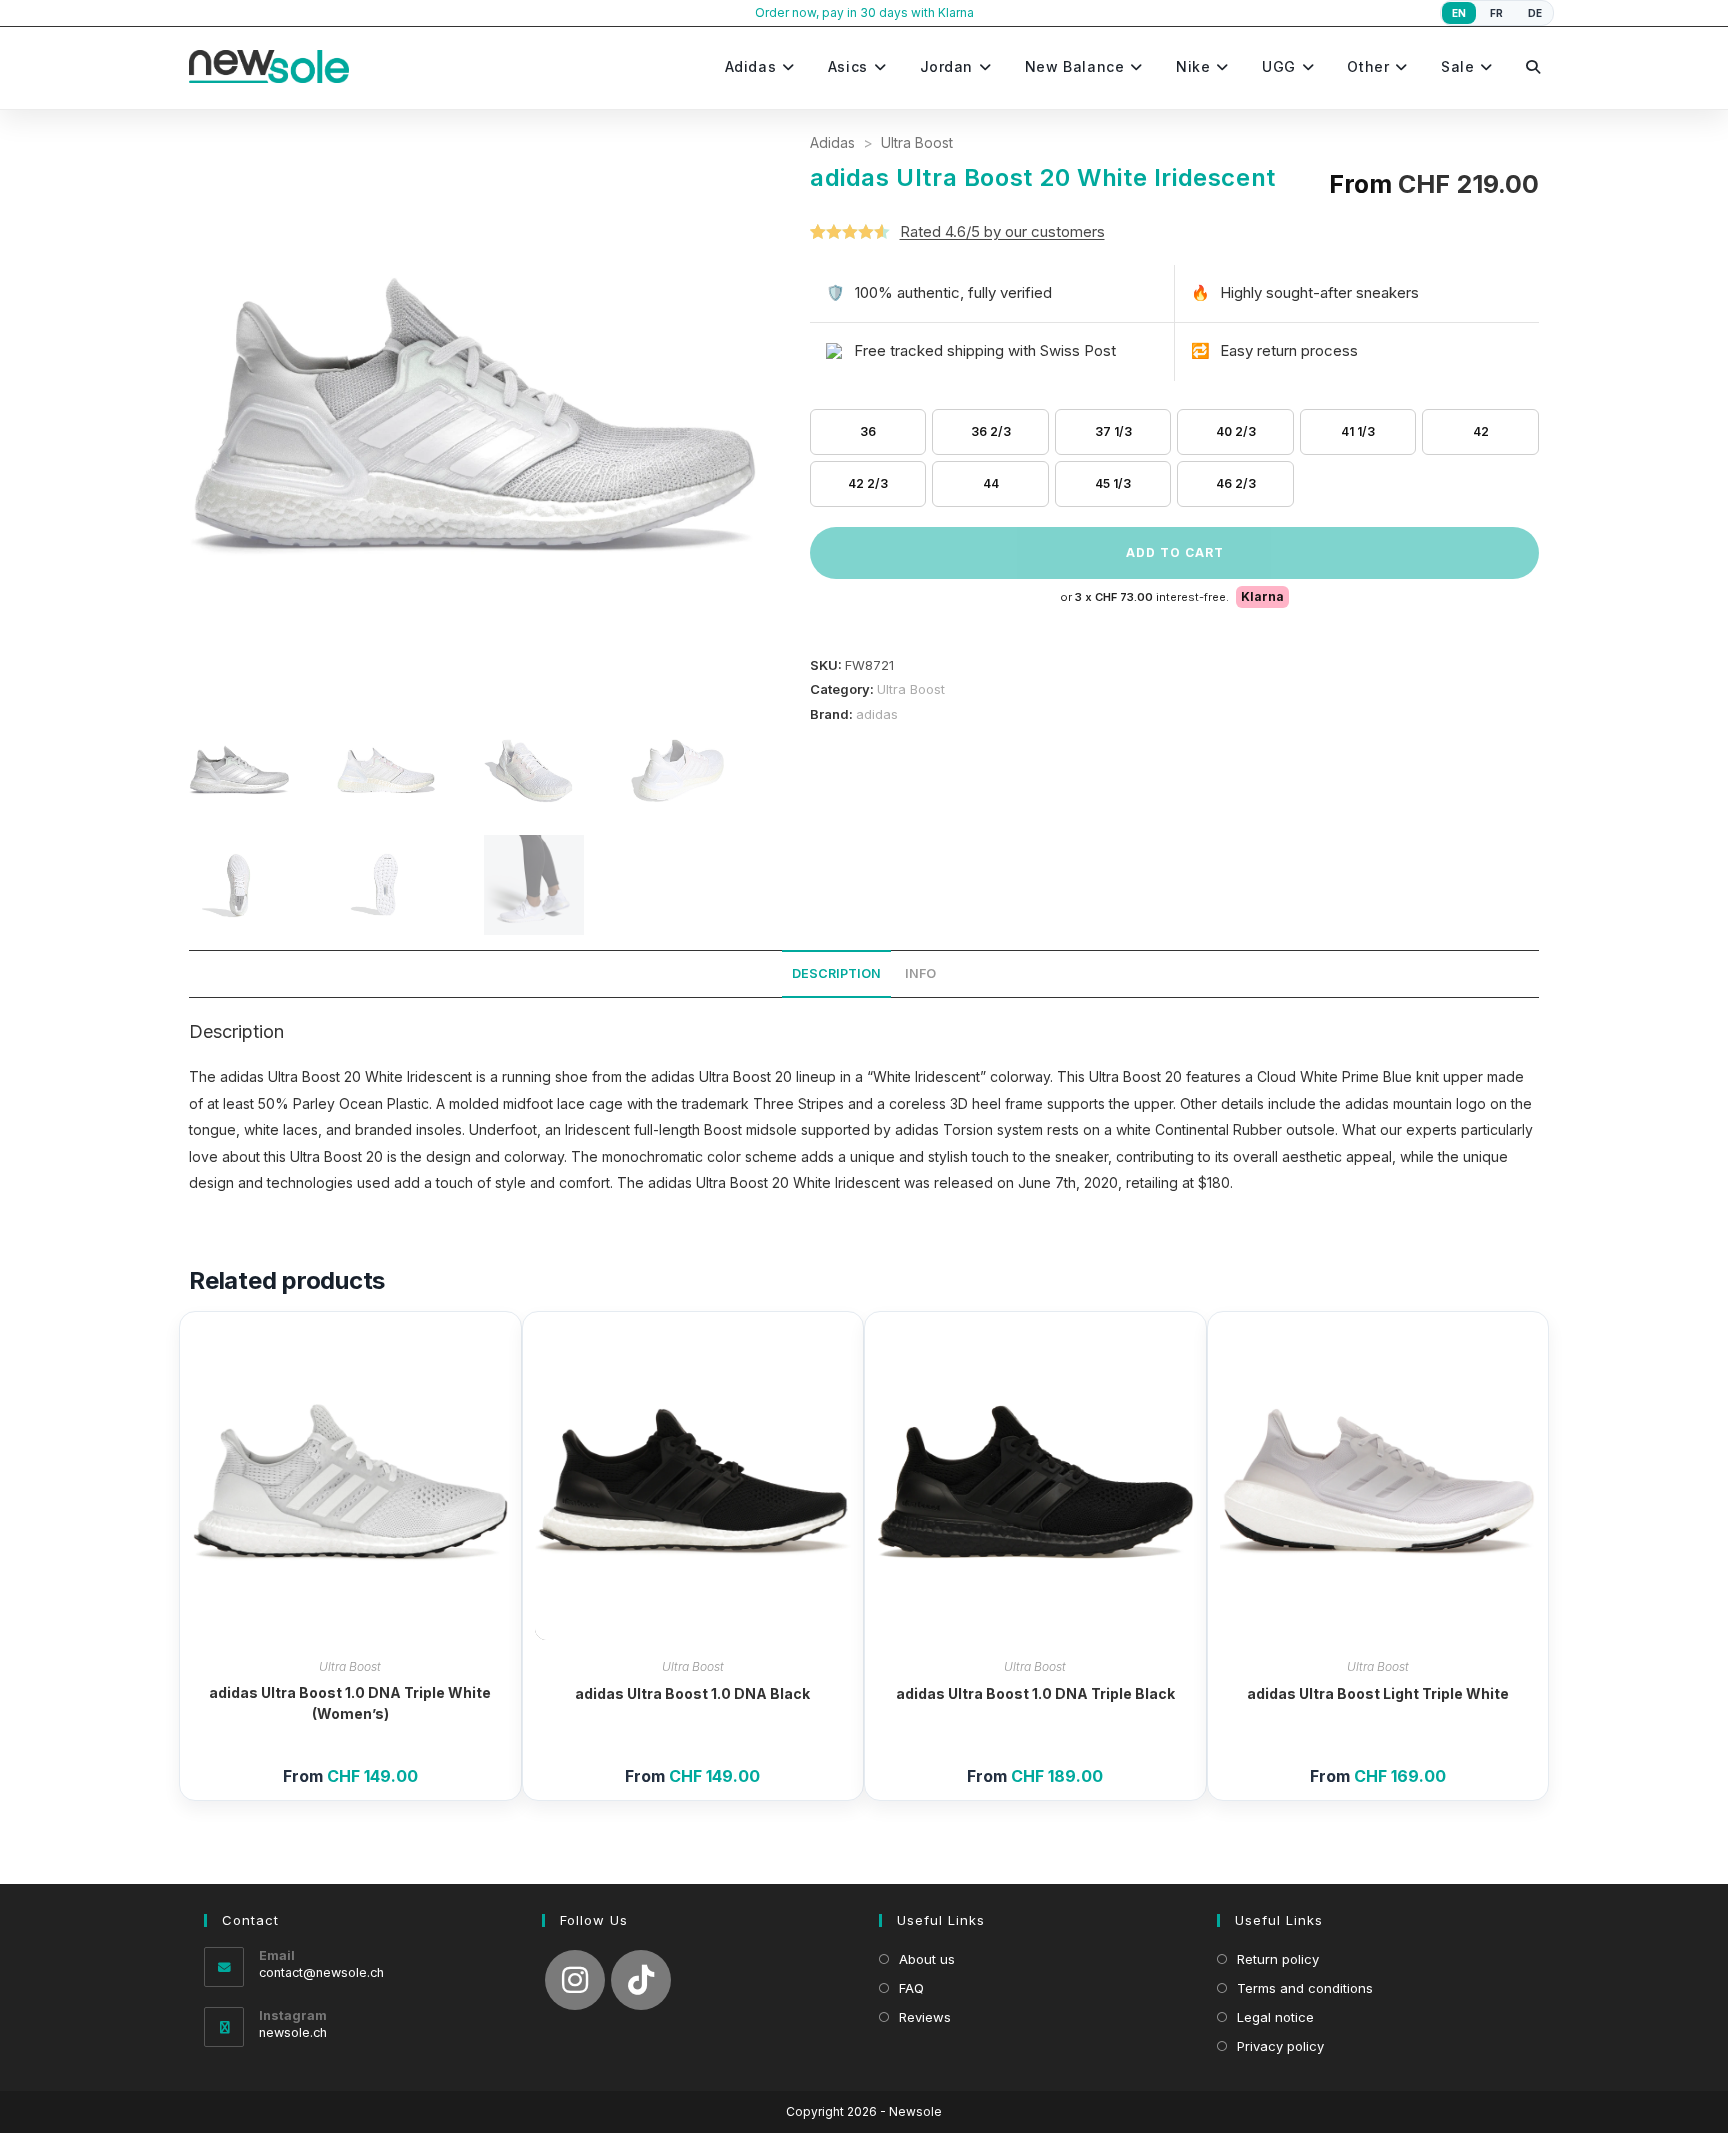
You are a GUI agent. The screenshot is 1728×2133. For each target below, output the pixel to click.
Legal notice (1275, 2017)
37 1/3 (1113, 431)
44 (991, 483)
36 (868, 431)
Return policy (1278, 1959)
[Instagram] (575, 1980)
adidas (877, 714)
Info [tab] (920, 973)
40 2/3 (1236, 431)
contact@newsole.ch (321, 1972)
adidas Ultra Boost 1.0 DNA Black (692, 1693)
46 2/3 (1236, 483)
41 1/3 (1358, 431)
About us (927, 1959)
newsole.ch (293, 2032)
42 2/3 (868, 483)
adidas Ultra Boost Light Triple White (1378, 1693)
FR (1497, 13)
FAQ (911, 1988)
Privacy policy (1280, 2046)
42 (1481, 431)
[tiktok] (641, 1980)
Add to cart (1175, 552)
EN (1459, 13)
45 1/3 (1113, 483)
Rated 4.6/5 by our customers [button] (1002, 231)
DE (1535, 13)
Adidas (832, 142)
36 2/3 (991, 431)
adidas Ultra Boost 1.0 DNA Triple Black (1035, 1693)
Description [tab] (836, 973)
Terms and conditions (1305, 1988)
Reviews (925, 2017)
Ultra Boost (917, 142)
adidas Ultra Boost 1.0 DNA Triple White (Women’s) (350, 1703)
